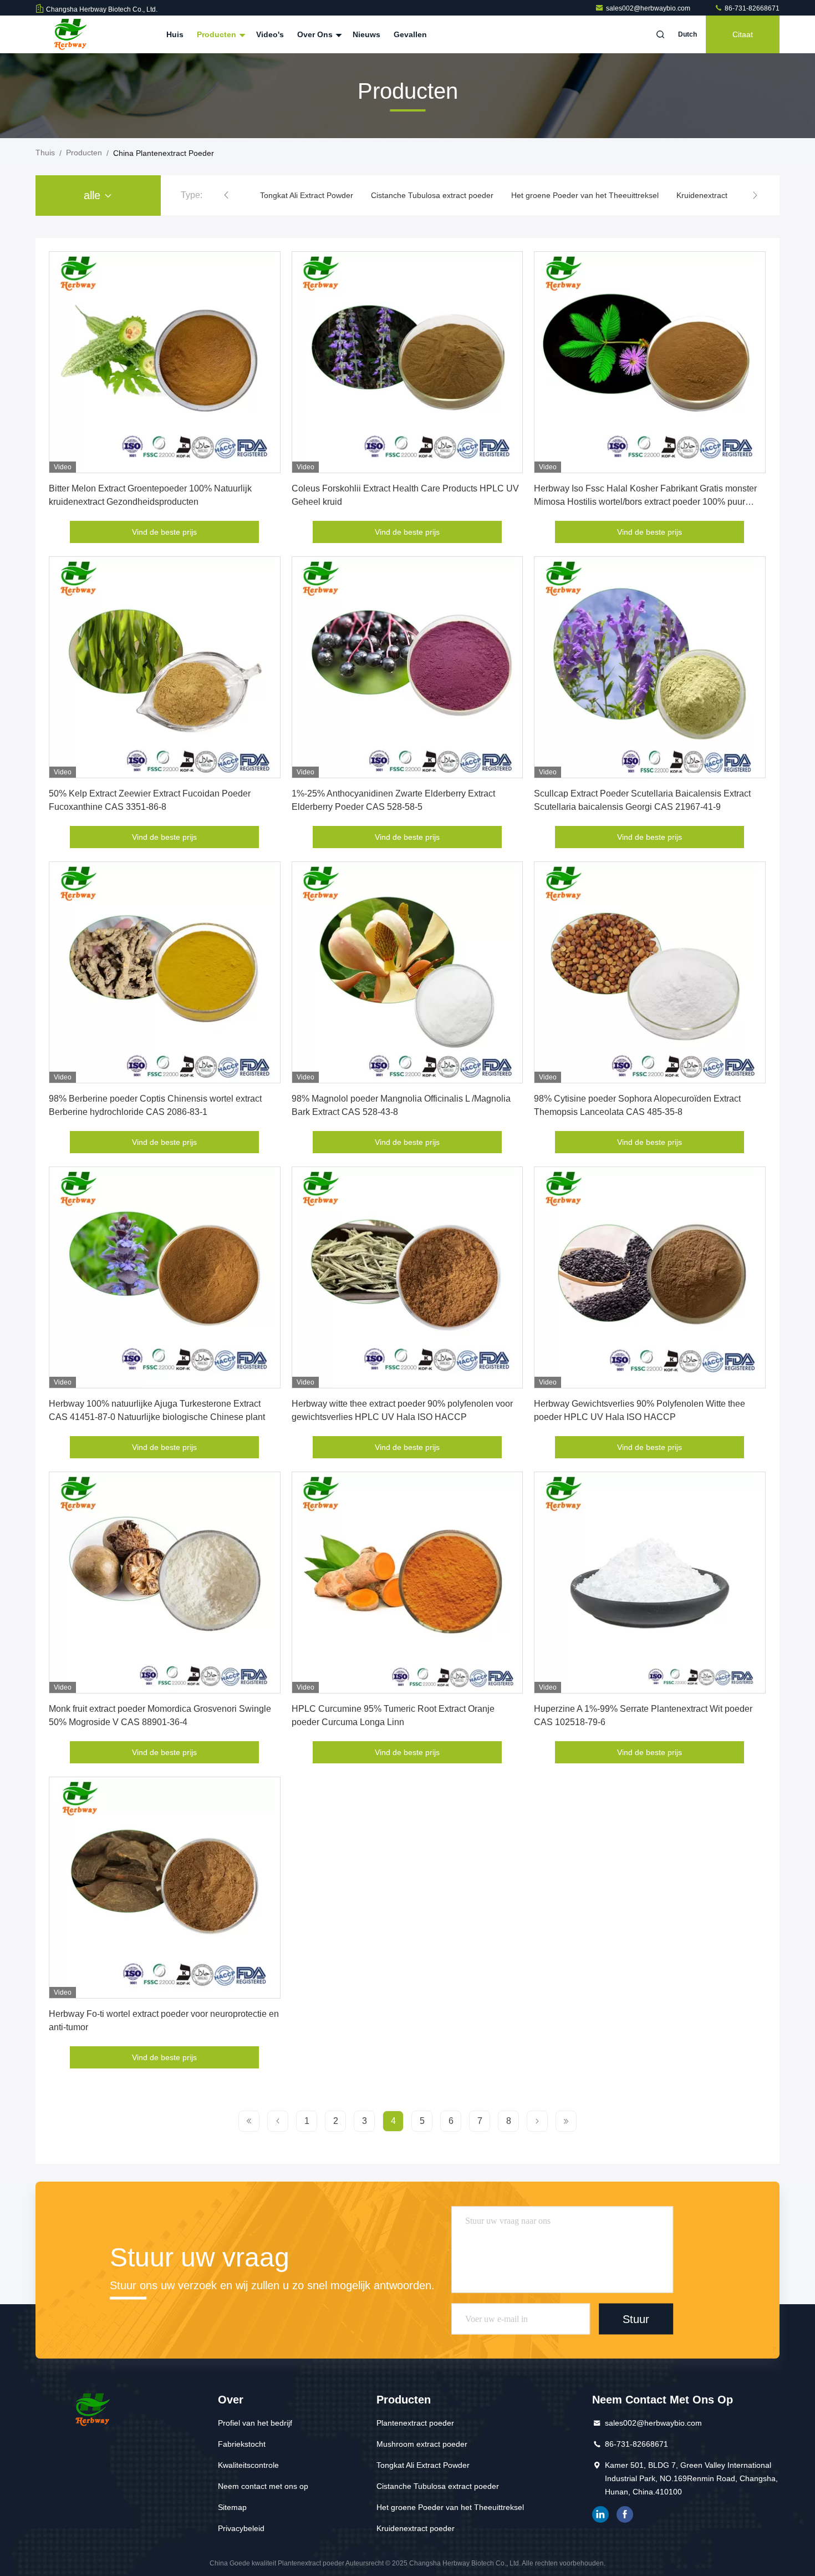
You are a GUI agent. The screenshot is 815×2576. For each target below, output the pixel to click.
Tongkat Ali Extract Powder (423, 2465)
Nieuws (366, 34)
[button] (226, 195)
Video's (270, 34)
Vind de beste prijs (164, 532)
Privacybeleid (241, 2528)
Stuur (636, 2319)
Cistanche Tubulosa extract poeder (321, 195)
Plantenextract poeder (415, 2423)
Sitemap (232, 2507)
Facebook (625, 2514)
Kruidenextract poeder (605, 195)
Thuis (45, 153)
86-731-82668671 (751, 8)
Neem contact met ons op (263, 2486)
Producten (218, 34)
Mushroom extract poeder (422, 2444)
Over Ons (316, 34)
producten (84, 153)
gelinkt (600, 2514)
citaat (743, 34)
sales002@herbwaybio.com (649, 8)
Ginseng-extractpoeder (702, 195)
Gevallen (410, 34)
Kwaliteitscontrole (248, 2465)
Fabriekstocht (242, 2444)
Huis (175, 34)
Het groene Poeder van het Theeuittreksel (474, 195)
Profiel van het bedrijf (255, 2423)
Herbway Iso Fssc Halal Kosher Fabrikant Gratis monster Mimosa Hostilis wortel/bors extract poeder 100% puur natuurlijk (645, 502)
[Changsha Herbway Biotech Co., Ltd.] (70, 34)
